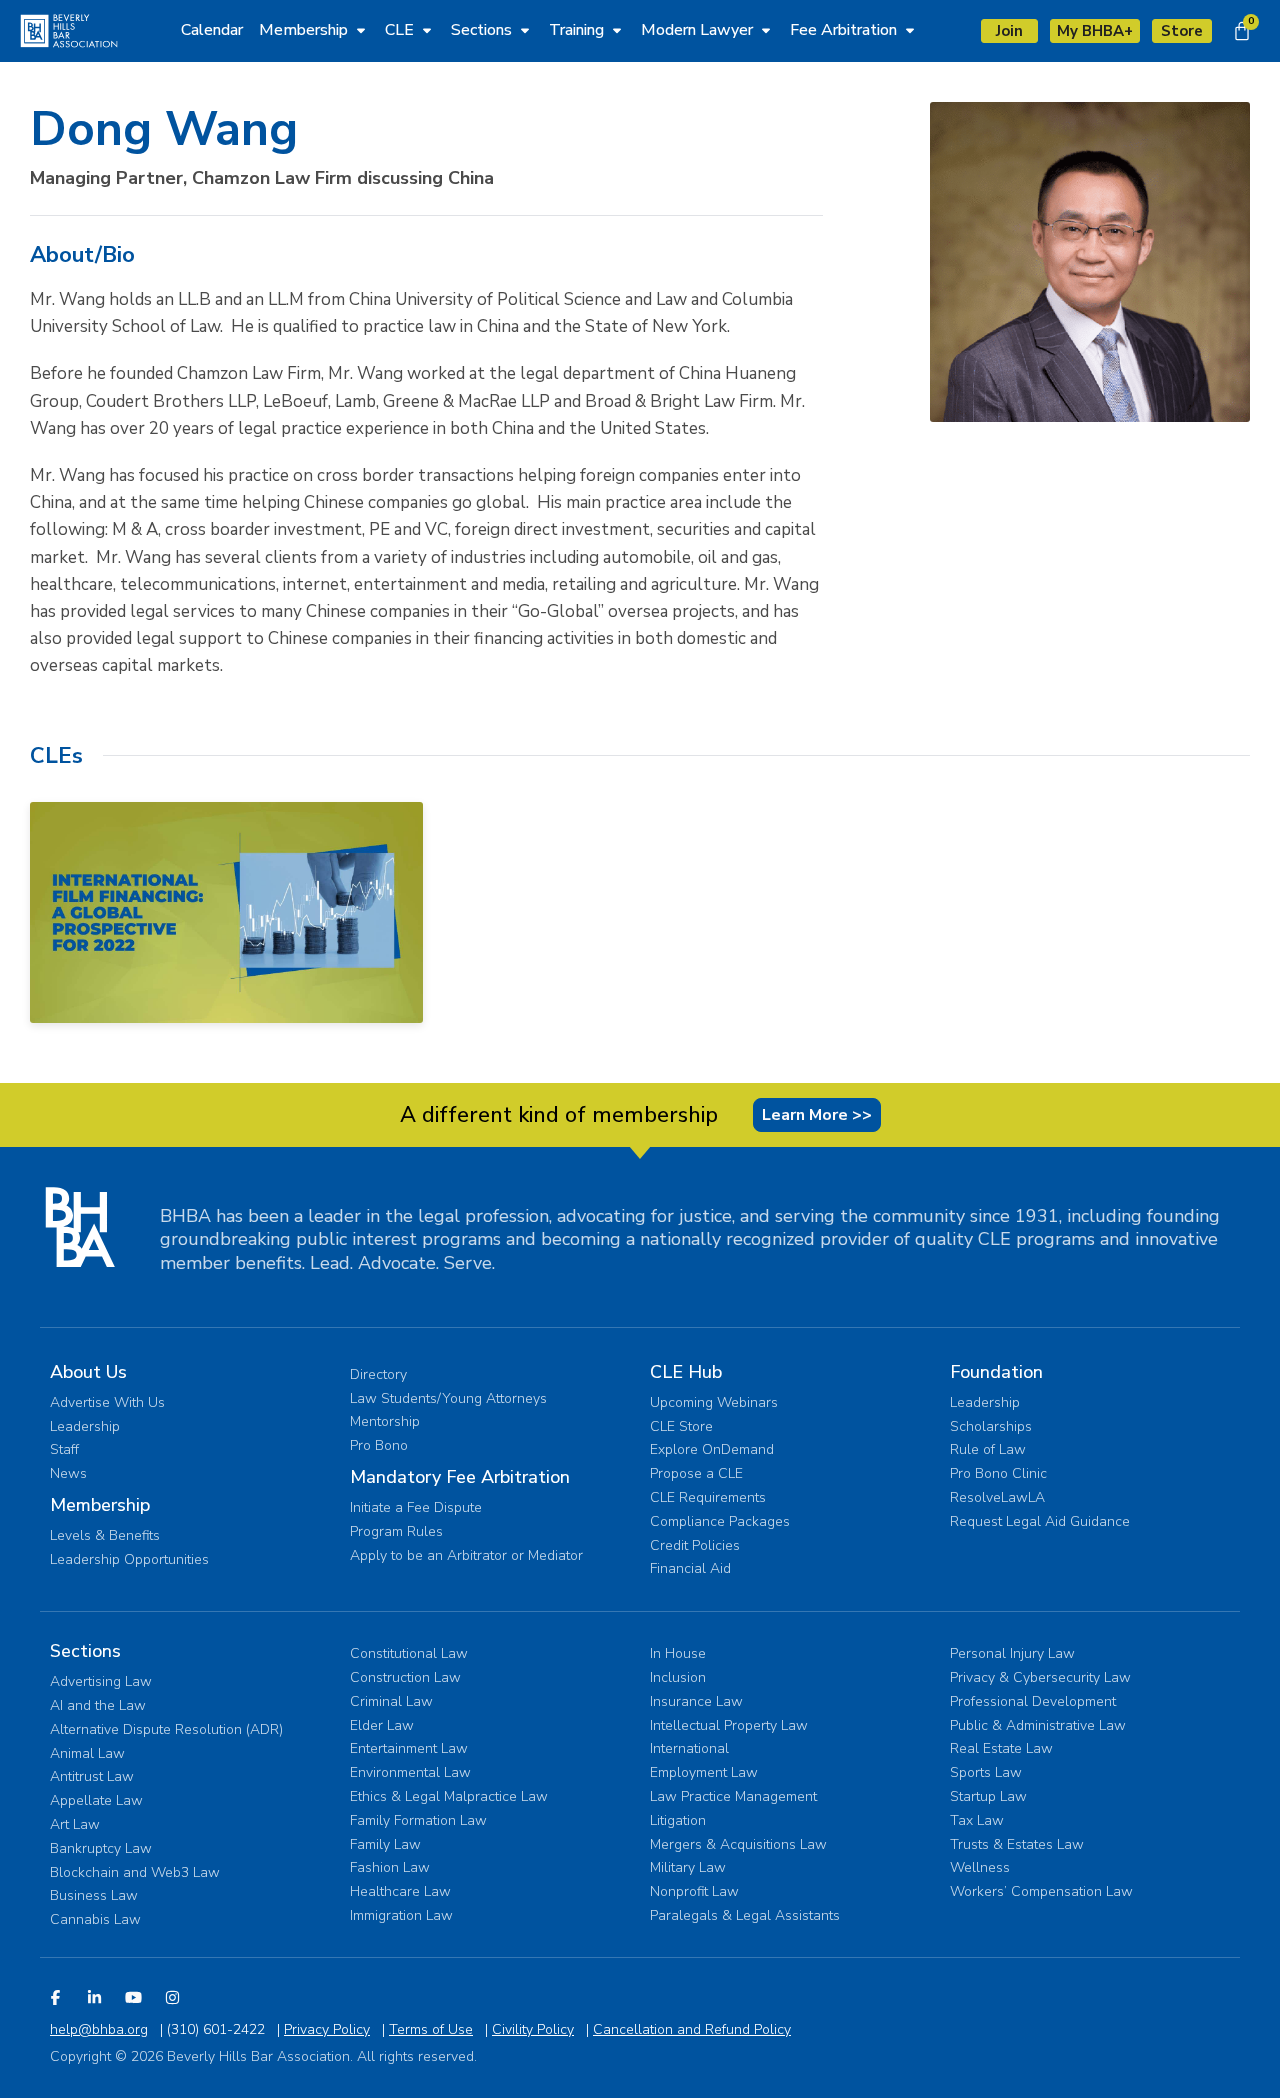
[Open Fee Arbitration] (910, 30)
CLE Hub (686, 1372)
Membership (100, 1505)
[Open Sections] (525, 30)
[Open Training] (617, 30)
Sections (85, 1651)
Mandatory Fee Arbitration (460, 1477)
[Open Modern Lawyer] (766, 30)
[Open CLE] (427, 30)
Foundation (996, 1372)
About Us (88, 1372)
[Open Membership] (361, 30)
